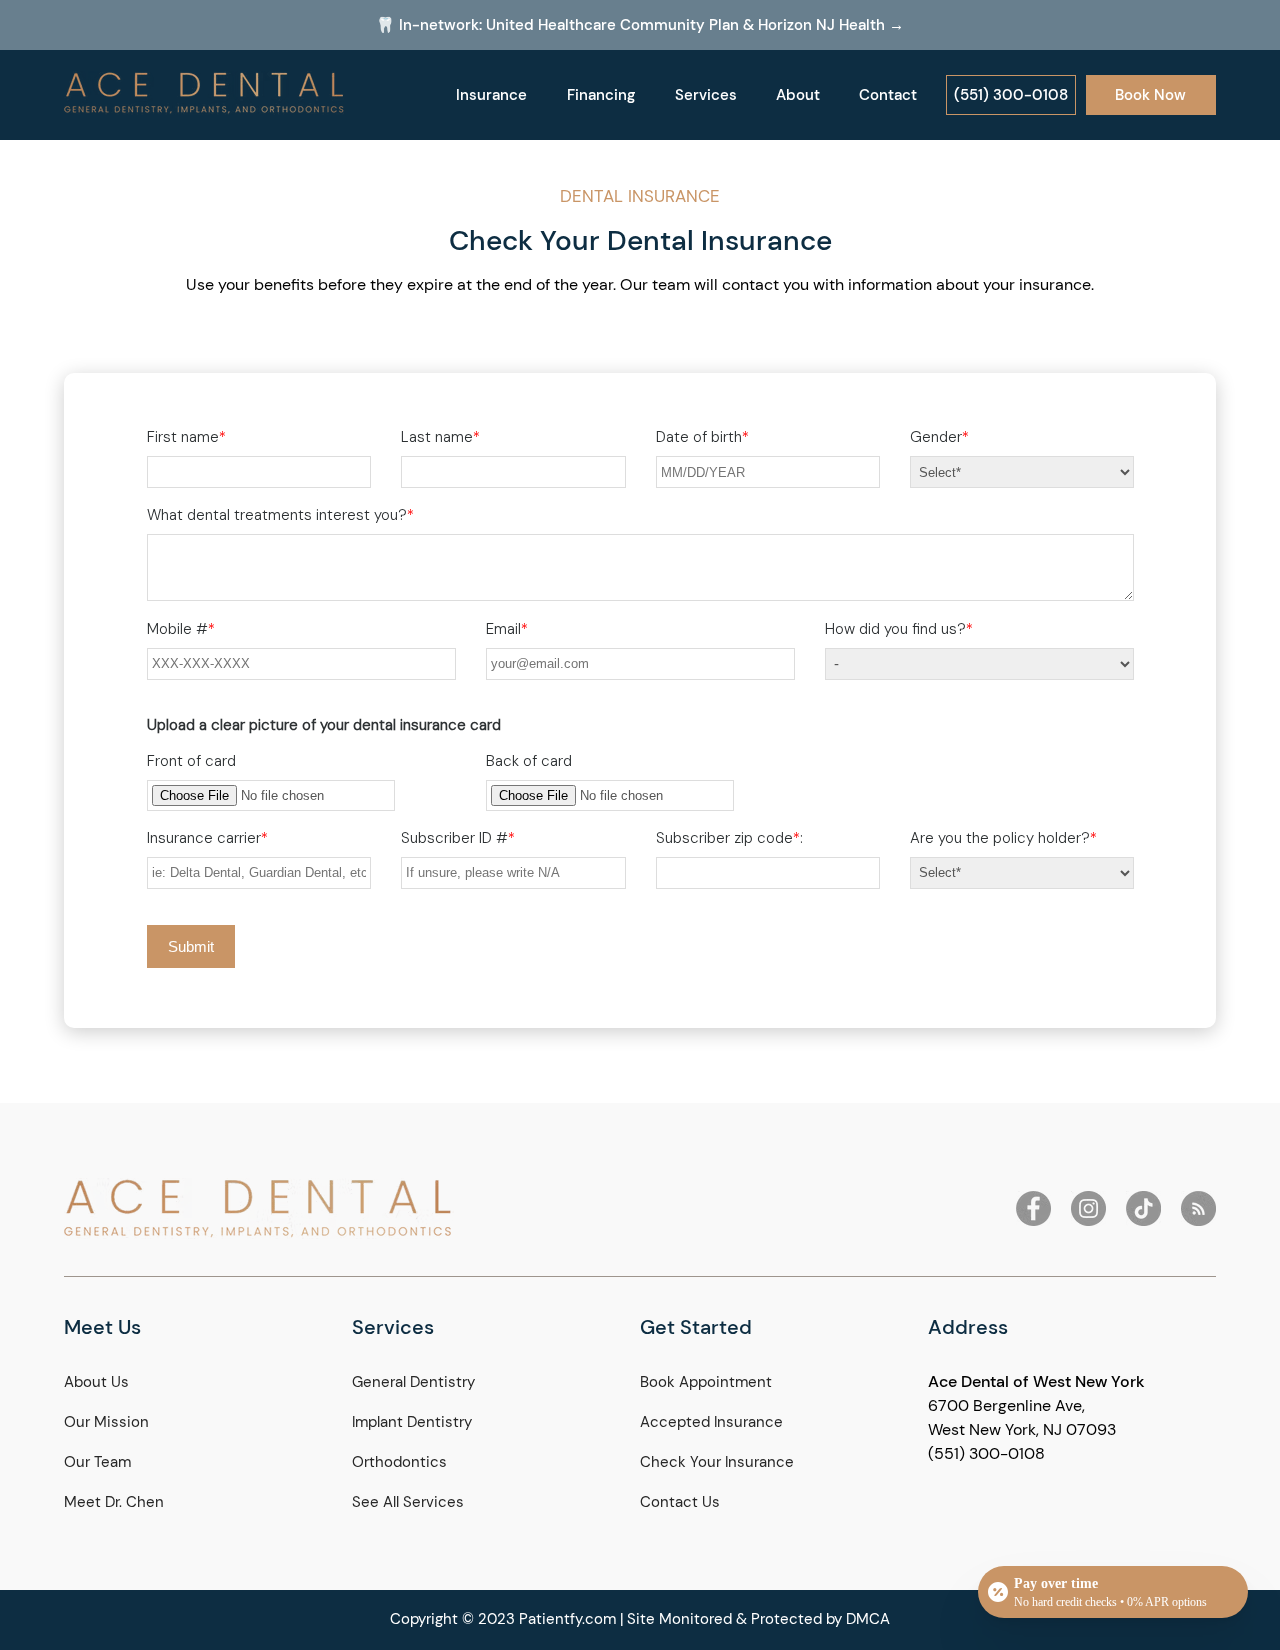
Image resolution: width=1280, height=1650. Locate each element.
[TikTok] (1143, 1208)
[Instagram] (1088, 1208)
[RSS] (1198, 1208)
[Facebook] (1033, 1208)
